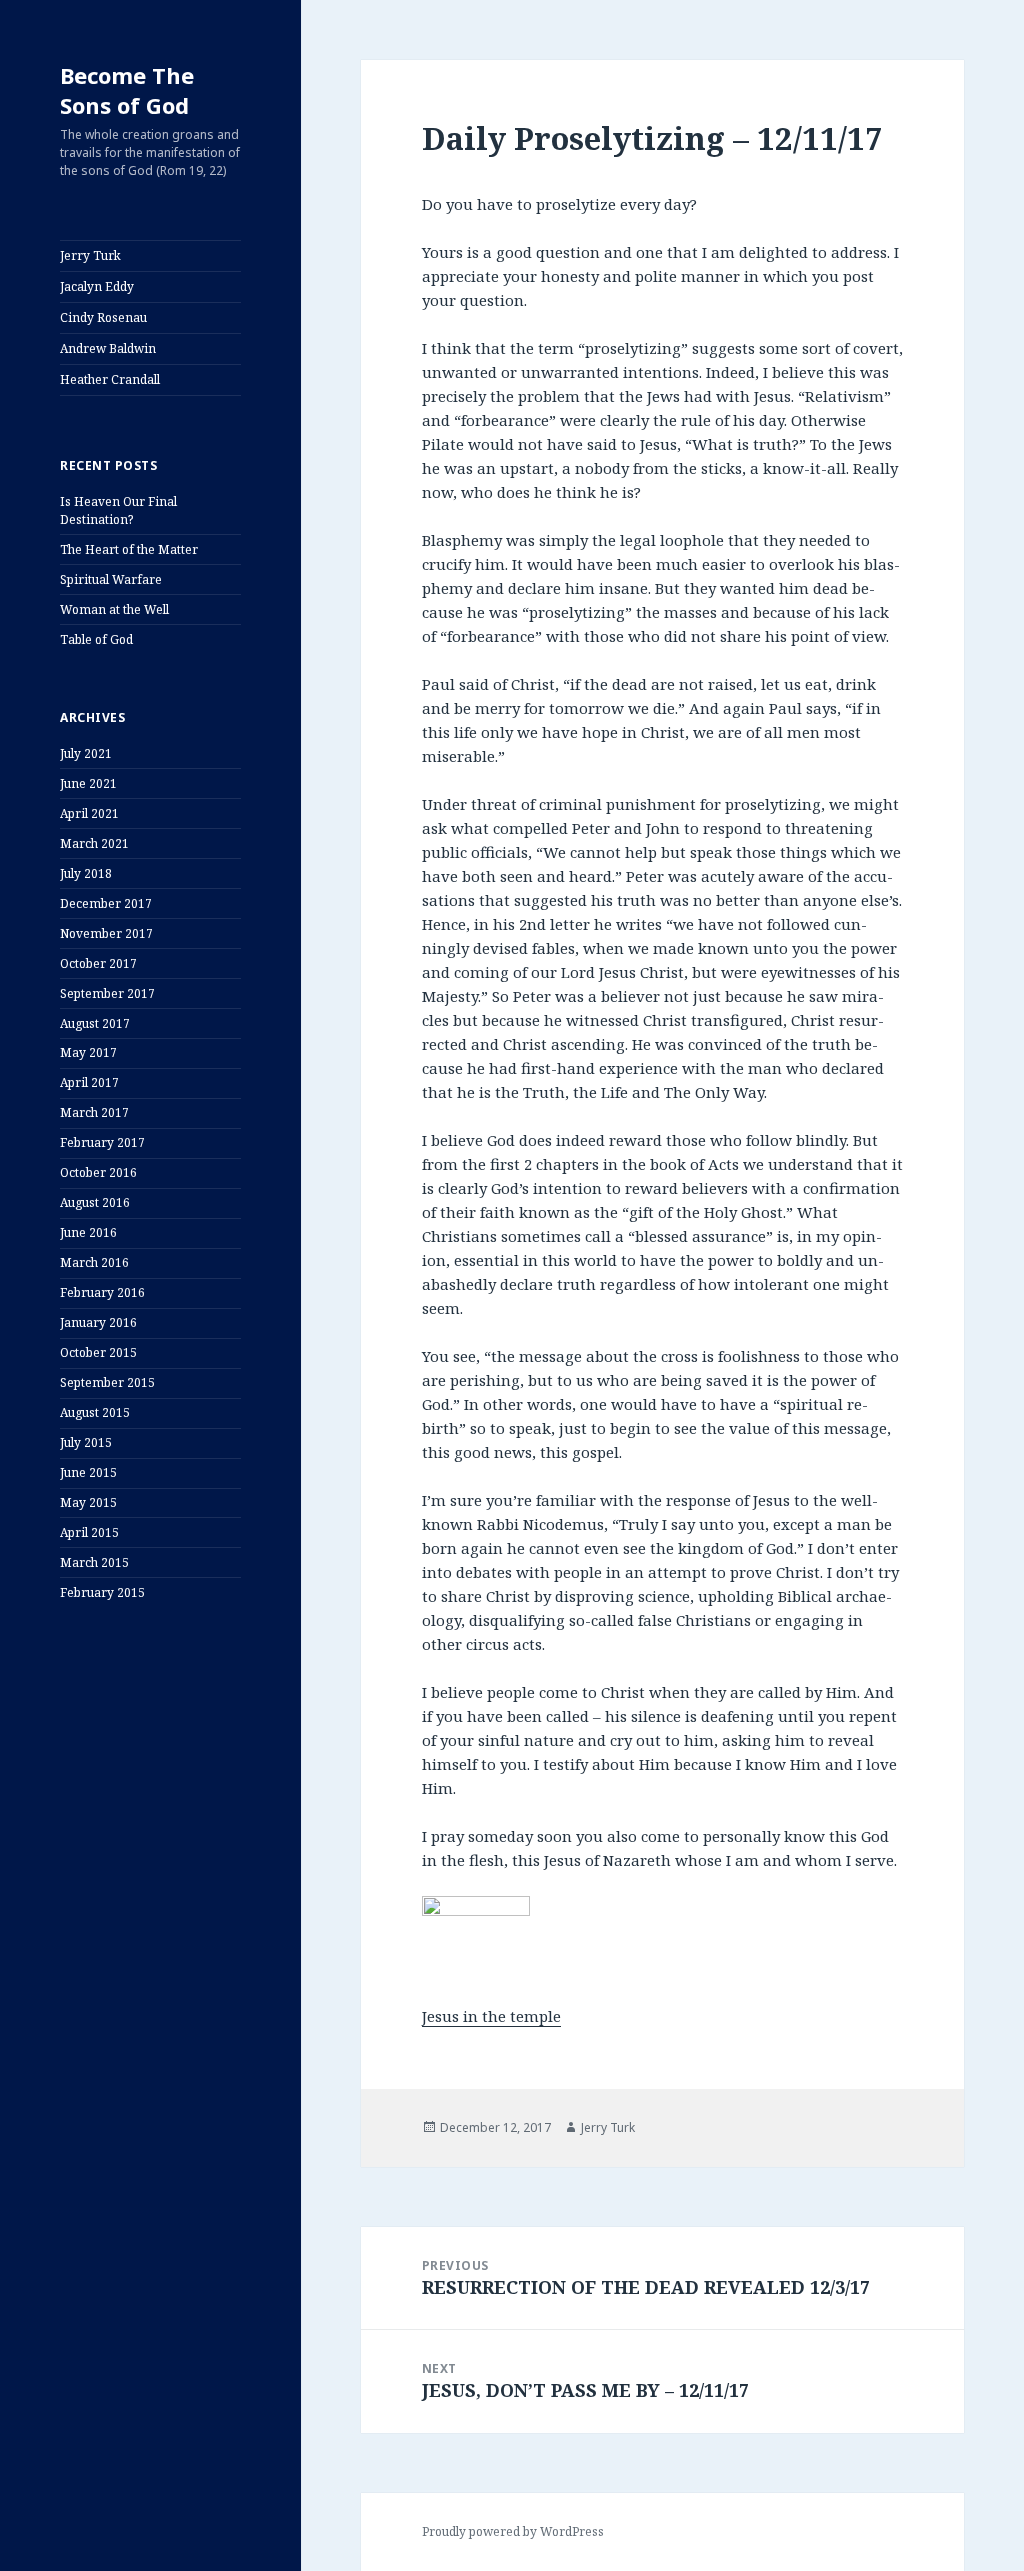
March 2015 (94, 1562)
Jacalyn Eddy (97, 286)
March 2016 (94, 1262)
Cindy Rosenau (103, 317)
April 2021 (89, 813)
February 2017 (102, 1142)
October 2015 (98, 1352)
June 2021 (88, 783)
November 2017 (106, 933)
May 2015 (88, 1502)
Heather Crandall (110, 379)
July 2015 (86, 1442)
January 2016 (98, 1322)
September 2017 (107, 993)
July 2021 (86, 753)
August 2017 (95, 1023)
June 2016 (88, 1232)
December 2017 (106, 903)
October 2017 (98, 963)
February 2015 (102, 1592)
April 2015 (89, 1532)
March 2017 (94, 1112)
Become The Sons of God (127, 90)
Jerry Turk (90, 255)
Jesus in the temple (491, 2016)
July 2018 (86, 873)
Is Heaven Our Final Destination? (118, 510)
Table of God (96, 639)
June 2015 (88, 1472)
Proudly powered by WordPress (513, 2531)
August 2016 (95, 1202)
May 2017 (88, 1052)
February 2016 (102, 1292)
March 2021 (94, 843)
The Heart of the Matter (129, 549)
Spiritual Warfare (111, 579)
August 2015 (95, 1412)
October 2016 (98, 1172)
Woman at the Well (114, 609)
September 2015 (107, 1382)
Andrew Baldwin (108, 348)
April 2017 (89, 1082)
